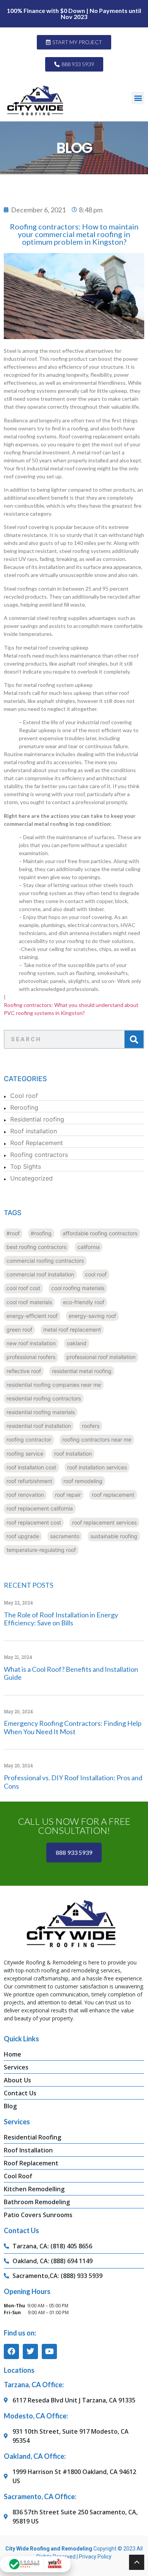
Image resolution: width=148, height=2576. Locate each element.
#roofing (41, 1233)
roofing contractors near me (97, 1439)
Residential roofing (37, 1119)
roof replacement (113, 1495)
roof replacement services (104, 1522)
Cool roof (24, 1096)
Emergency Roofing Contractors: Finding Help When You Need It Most (73, 1727)
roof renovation (25, 1495)
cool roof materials (29, 1302)
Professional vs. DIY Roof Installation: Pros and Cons (73, 1782)
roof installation (73, 1454)
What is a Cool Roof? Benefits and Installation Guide (71, 1673)
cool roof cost (23, 1288)
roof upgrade (23, 1536)
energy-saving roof (92, 1316)
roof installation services (97, 1467)
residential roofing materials (41, 1412)
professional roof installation (101, 1357)
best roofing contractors (36, 1247)
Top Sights (26, 1166)
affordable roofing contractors (100, 1233)
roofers (91, 1426)
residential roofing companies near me (54, 1385)
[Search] (134, 1039)
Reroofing (24, 1107)
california (89, 1247)
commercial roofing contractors (45, 1261)
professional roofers (31, 1357)
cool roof (96, 1274)
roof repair (68, 1495)
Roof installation (34, 1131)
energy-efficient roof (32, 1316)
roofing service (25, 1454)
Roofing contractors (39, 1155)
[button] (138, 98)
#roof (13, 1233)
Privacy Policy (95, 2557)
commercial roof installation (40, 1274)
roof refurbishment (29, 1481)
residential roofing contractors (44, 1398)
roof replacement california (40, 1508)
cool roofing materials (78, 1288)
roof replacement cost (34, 1522)
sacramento (65, 1536)
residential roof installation (39, 1426)
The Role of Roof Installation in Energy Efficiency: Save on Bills (61, 1619)
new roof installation (31, 1343)
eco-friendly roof (84, 1302)
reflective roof (24, 1371)
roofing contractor (29, 1439)
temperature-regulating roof (41, 1550)
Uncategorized (31, 1178)
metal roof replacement (72, 1329)
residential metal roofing (82, 1371)
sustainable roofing (114, 1536)
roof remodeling (83, 1481)
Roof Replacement (37, 1143)
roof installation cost (31, 1467)
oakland (77, 1343)
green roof (19, 1329)
